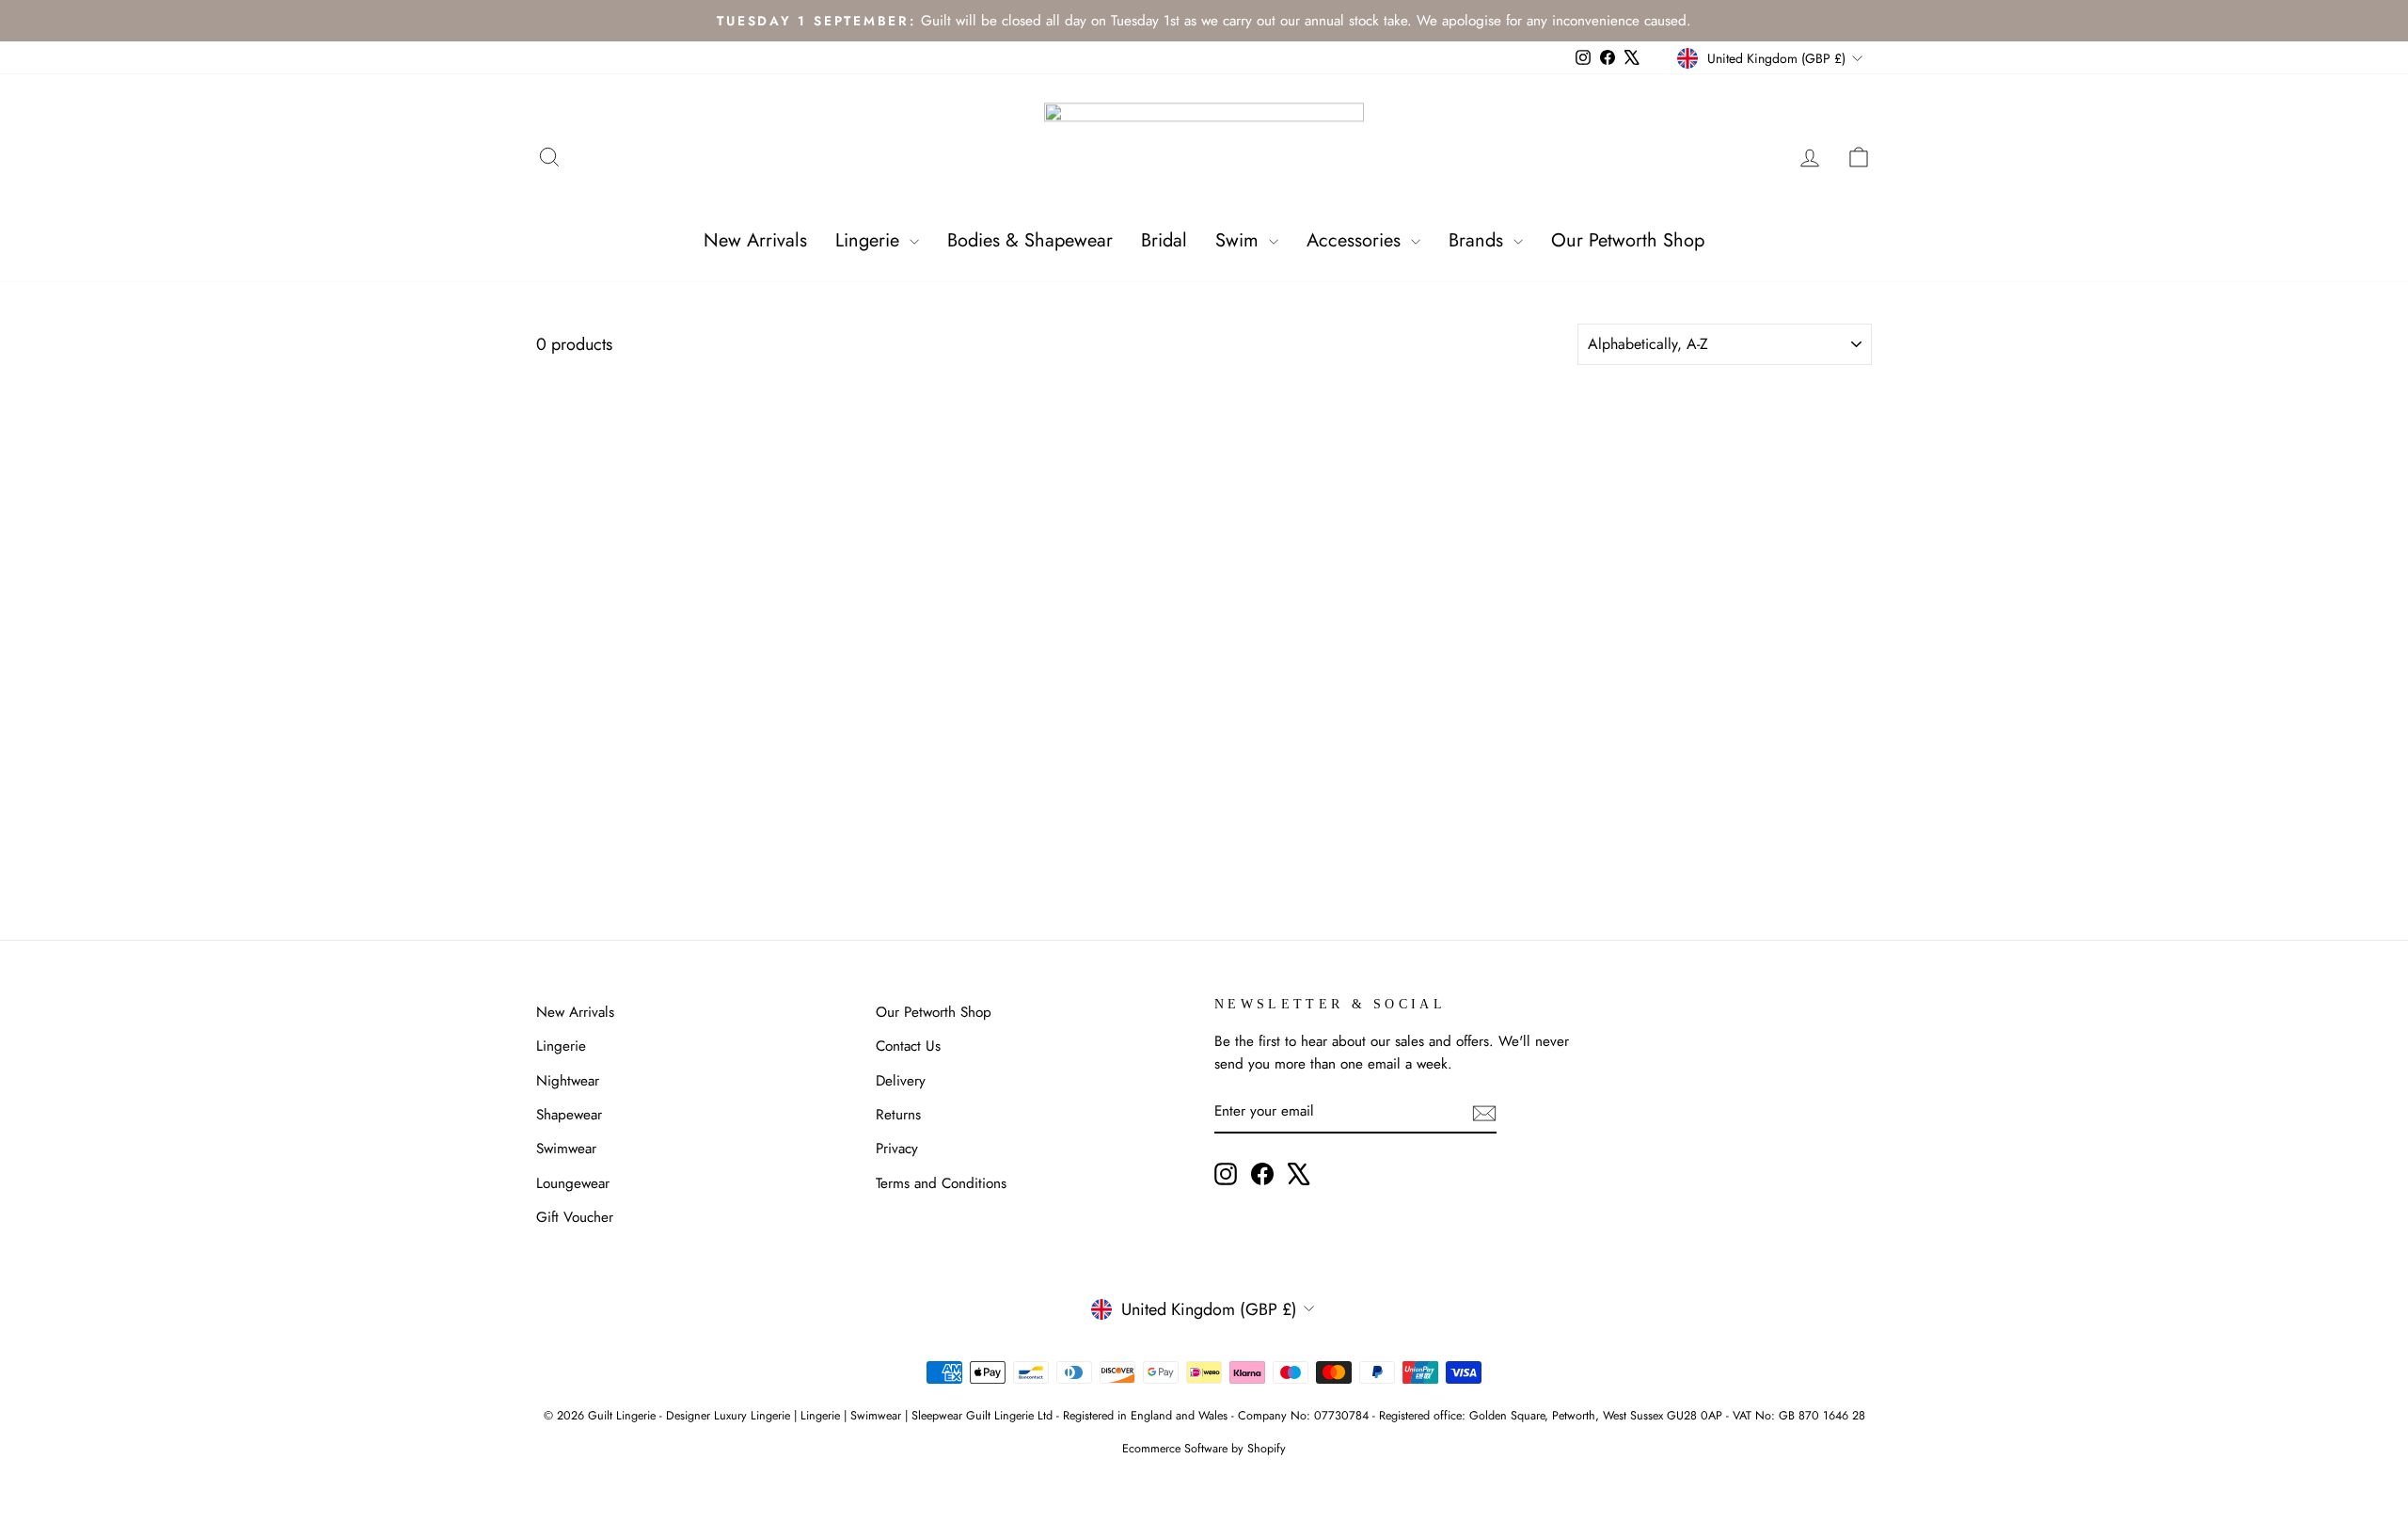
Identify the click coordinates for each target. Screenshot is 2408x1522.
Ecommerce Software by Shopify (1204, 1449)
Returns (898, 1115)
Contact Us (908, 1046)
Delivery (901, 1081)
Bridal (1164, 240)
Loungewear (573, 1183)
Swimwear (566, 1149)
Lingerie (870, 240)
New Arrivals (755, 240)
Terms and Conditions (941, 1183)
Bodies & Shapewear (1030, 240)
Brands (1479, 240)
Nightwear (568, 1081)
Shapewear (569, 1115)
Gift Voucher (575, 1217)
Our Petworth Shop (1628, 240)
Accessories (1356, 240)
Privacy (897, 1149)
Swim (1240, 240)
